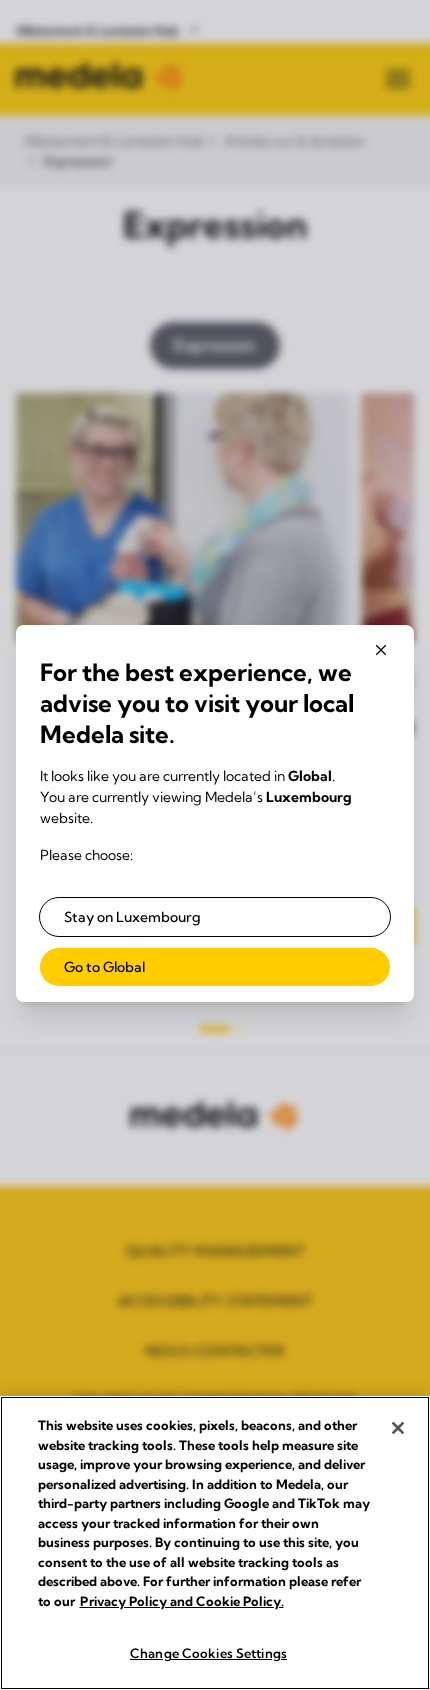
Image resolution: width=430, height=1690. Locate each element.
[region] (215, 1543)
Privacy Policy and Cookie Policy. (182, 1601)
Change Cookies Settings (208, 1653)
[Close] (398, 1428)
